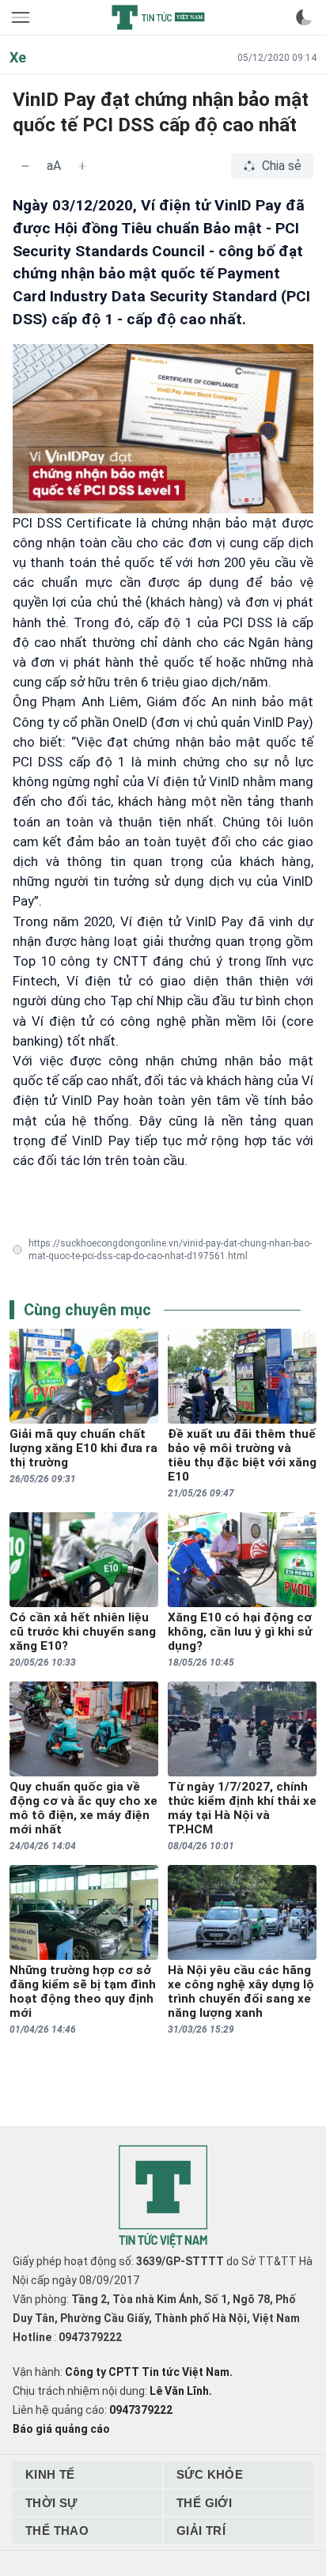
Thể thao (57, 2531)
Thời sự (51, 2503)
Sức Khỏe (210, 2474)
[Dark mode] (304, 17)
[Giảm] (25, 166)
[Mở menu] (22, 17)
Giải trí (201, 2531)
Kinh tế (50, 2474)
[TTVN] (163, 2197)
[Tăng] (82, 166)
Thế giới (204, 2503)
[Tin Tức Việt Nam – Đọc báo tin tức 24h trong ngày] (158, 17)
